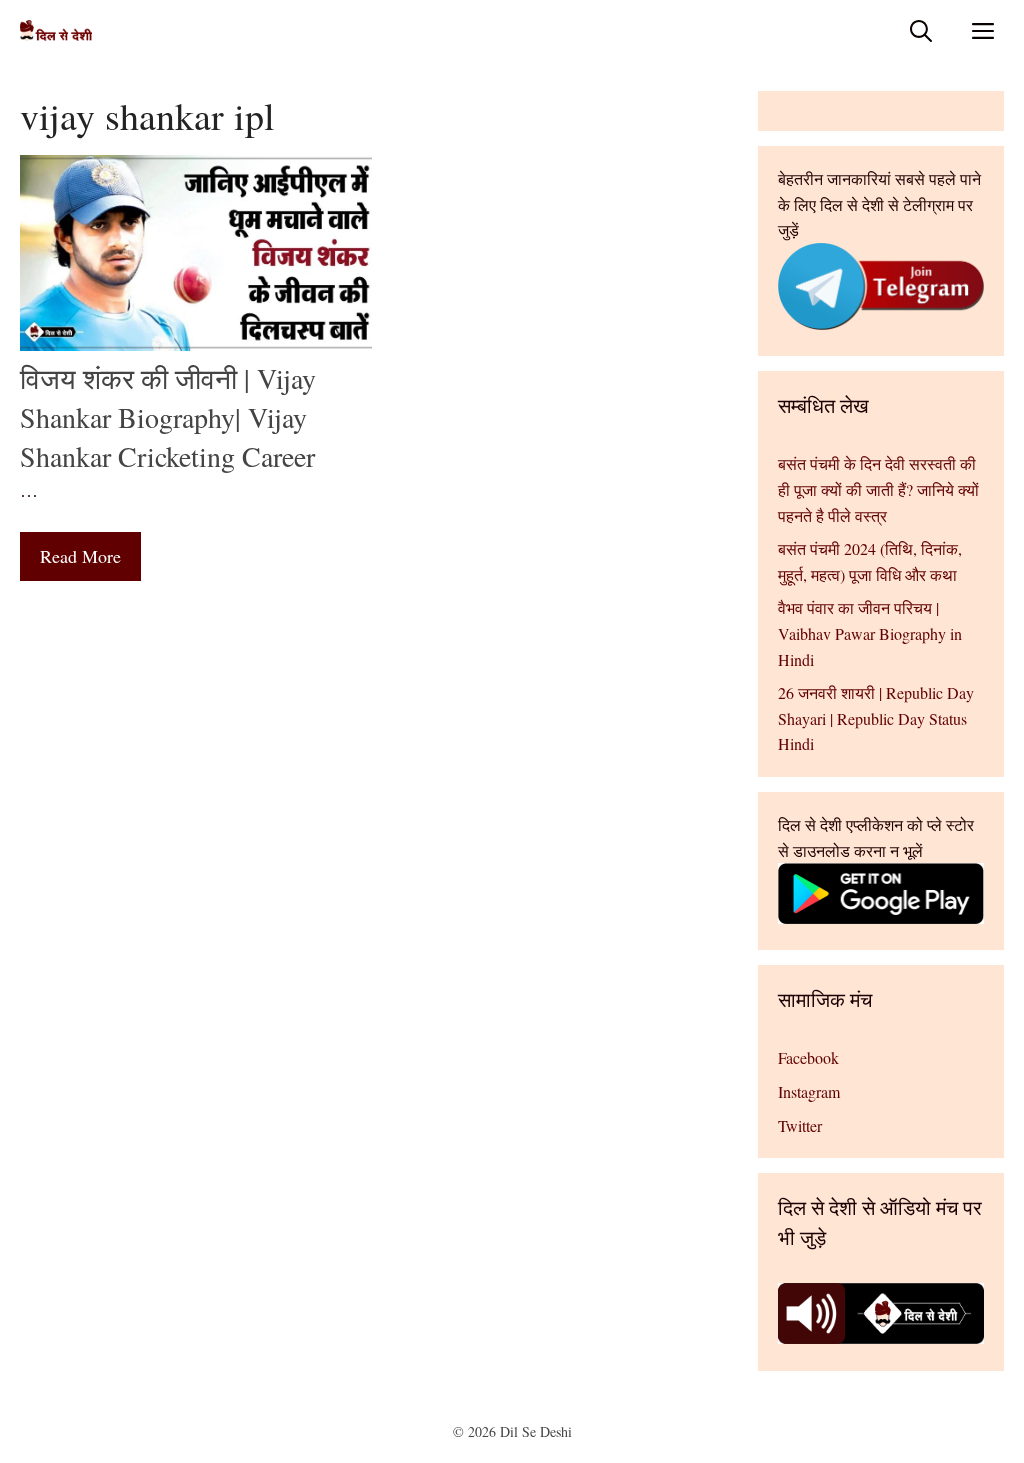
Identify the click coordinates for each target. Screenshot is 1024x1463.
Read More (80, 556)
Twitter (800, 1125)
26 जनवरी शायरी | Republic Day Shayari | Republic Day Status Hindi (876, 718)
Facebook (808, 1057)
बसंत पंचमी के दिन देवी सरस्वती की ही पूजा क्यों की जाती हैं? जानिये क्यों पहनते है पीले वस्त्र (878, 489)
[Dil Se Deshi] (56, 30)
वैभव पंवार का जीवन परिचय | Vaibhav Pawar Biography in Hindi (870, 633)
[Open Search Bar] (921, 30)
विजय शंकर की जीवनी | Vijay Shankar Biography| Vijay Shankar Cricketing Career (168, 417)
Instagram (809, 1091)
